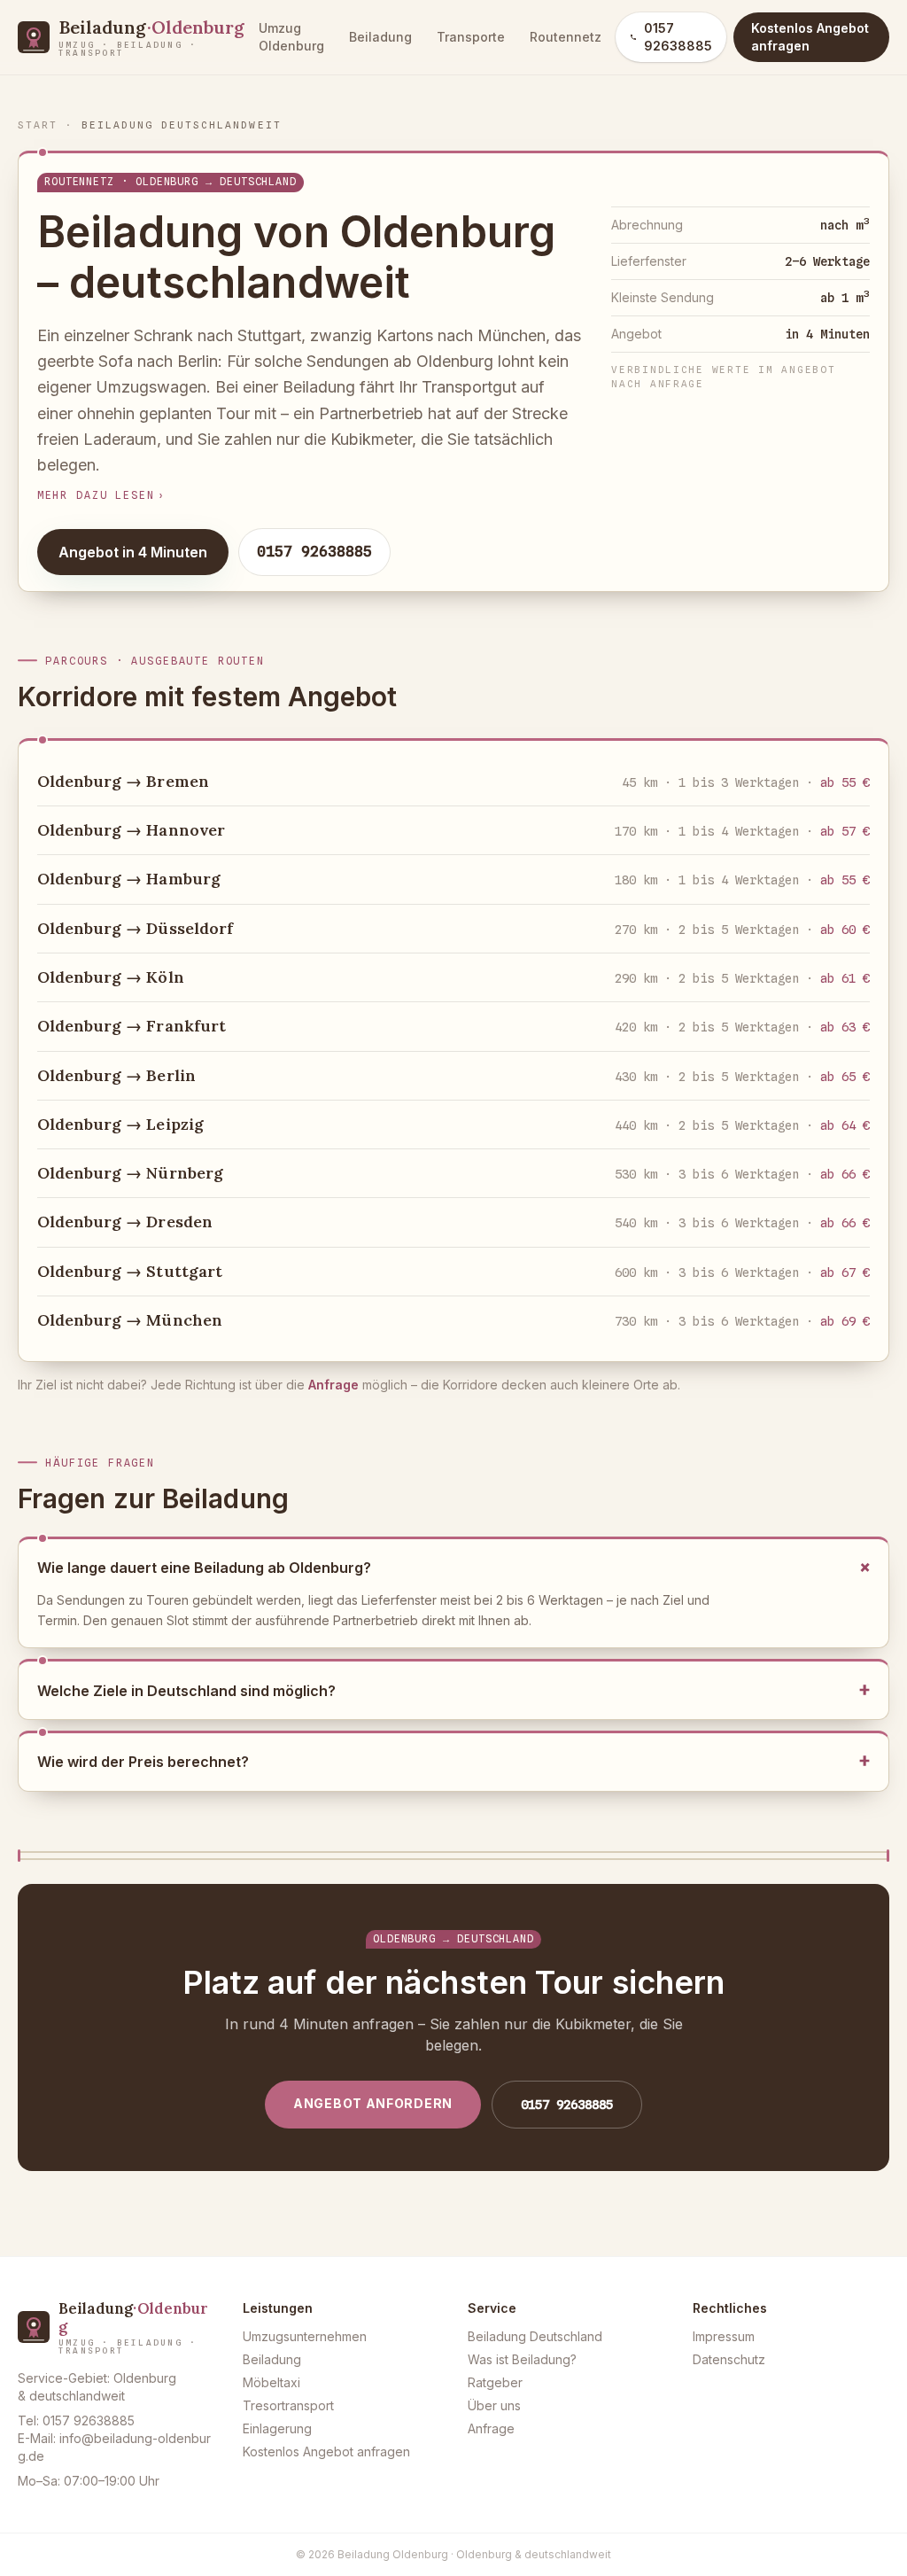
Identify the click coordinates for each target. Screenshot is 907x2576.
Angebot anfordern (373, 2103)
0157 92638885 (678, 37)
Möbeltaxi (271, 2382)
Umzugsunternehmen (305, 2336)
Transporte (471, 37)
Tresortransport (288, 2405)
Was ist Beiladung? (522, 2359)
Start (38, 125)
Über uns (494, 2405)
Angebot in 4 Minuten (133, 552)
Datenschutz (729, 2359)
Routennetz (566, 37)
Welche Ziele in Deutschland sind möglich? (453, 1691)
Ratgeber (495, 2382)
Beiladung (380, 37)
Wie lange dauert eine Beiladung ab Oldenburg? (453, 1568)
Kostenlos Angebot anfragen (326, 2451)
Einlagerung (277, 2428)
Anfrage (333, 1385)
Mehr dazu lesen (102, 495)
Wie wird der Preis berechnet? (453, 1762)
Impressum (724, 2336)
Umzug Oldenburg (291, 37)
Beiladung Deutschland (535, 2336)
